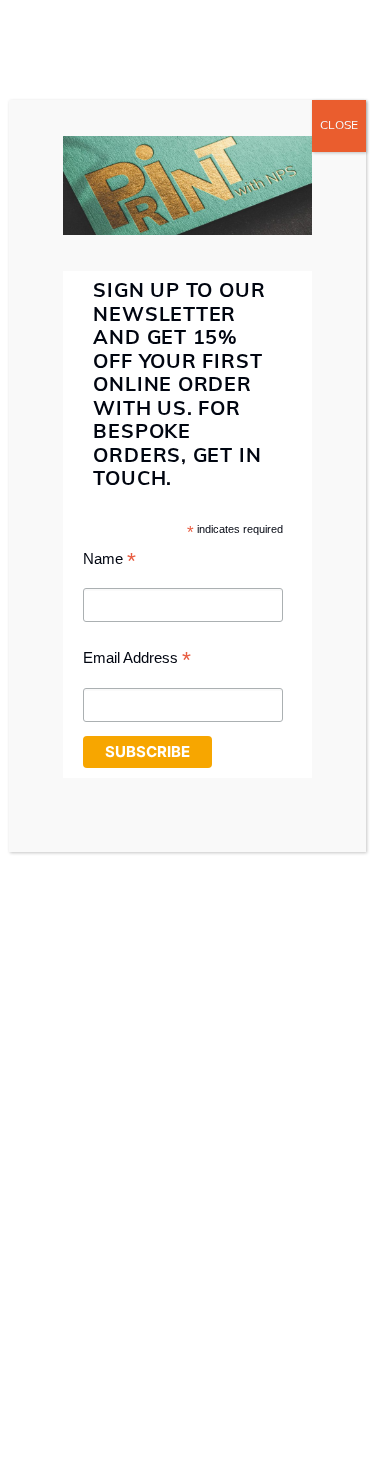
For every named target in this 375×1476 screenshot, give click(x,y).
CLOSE (339, 126)
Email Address (137, 660)
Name (109, 561)
